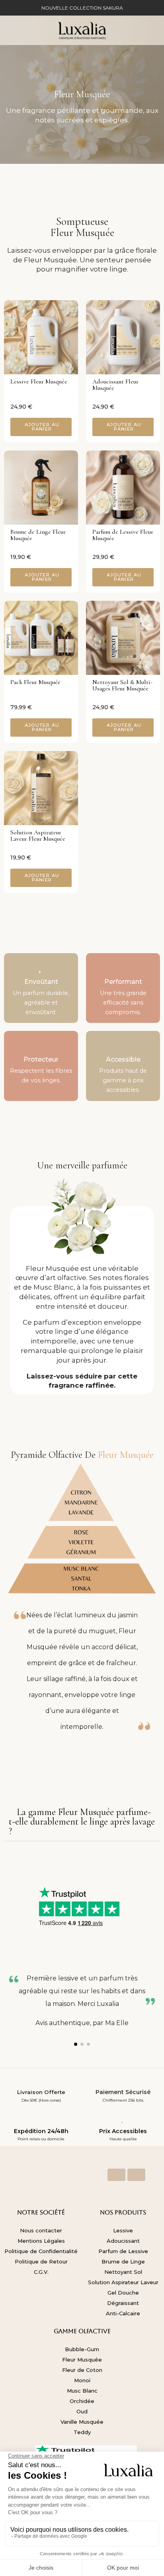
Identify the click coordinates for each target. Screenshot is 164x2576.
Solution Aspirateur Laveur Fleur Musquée (38, 836)
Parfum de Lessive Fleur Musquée (123, 535)
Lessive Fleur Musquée (39, 381)
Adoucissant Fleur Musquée (115, 385)
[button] (41, 427)
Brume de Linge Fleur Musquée (38, 535)
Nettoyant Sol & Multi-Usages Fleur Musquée (122, 685)
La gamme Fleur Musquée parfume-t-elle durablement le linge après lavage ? (82, 1822)
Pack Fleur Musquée (35, 682)
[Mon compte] (134, 30)
